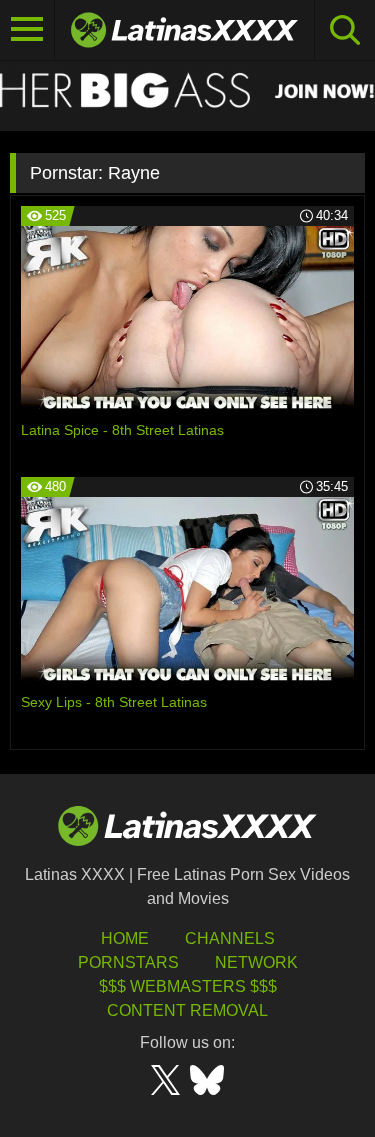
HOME (125, 938)
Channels (230, 938)
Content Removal (187, 1010)
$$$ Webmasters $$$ (188, 986)
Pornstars (128, 962)
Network (256, 962)
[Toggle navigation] (27, 30)
